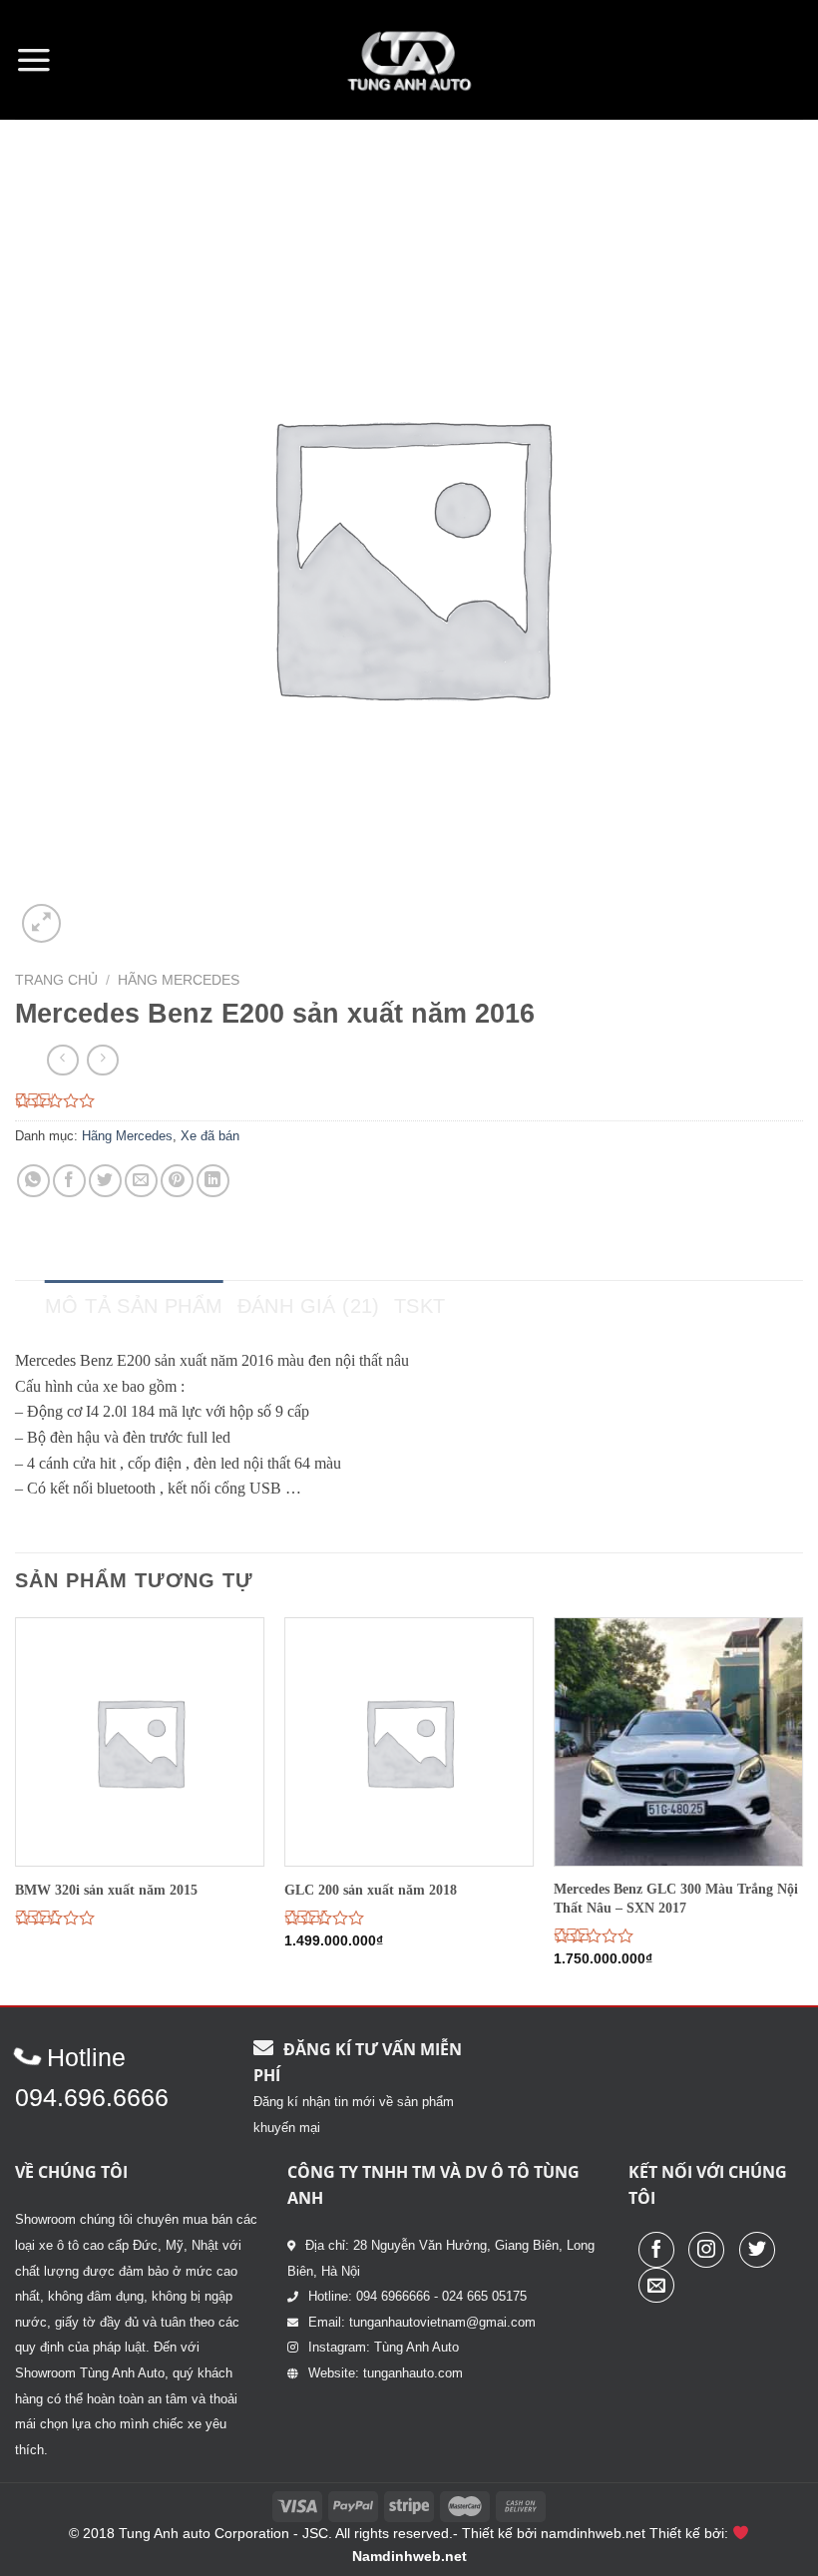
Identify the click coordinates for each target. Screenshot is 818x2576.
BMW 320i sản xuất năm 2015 (106, 1890)
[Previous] (16, 1809)
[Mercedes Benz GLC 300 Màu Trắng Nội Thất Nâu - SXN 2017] (678, 1742)
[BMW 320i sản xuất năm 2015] (140, 1742)
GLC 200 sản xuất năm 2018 (371, 1890)
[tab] (134, 1306)
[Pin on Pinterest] (177, 1181)
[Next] (802, 1809)
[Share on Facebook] (69, 1181)
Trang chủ (56, 980)
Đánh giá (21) (309, 1306)
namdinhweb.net (593, 2533)
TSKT (420, 1306)
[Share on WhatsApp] (33, 1181)
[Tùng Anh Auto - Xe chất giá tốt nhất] (409, 60)
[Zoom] (41, 923)
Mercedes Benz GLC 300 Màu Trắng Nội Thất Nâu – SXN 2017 (676, 1898)
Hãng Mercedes (179, 980)
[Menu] (34, 60)
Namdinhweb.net (409, 2556)
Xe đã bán (210, 1136)
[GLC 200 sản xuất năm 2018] (409, 1742)
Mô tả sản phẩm (134, 1306)
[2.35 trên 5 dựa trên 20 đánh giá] (409, 1100)
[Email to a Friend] (141, 1181)
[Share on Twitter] (105, 1181)
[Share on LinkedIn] (213, 1181)
